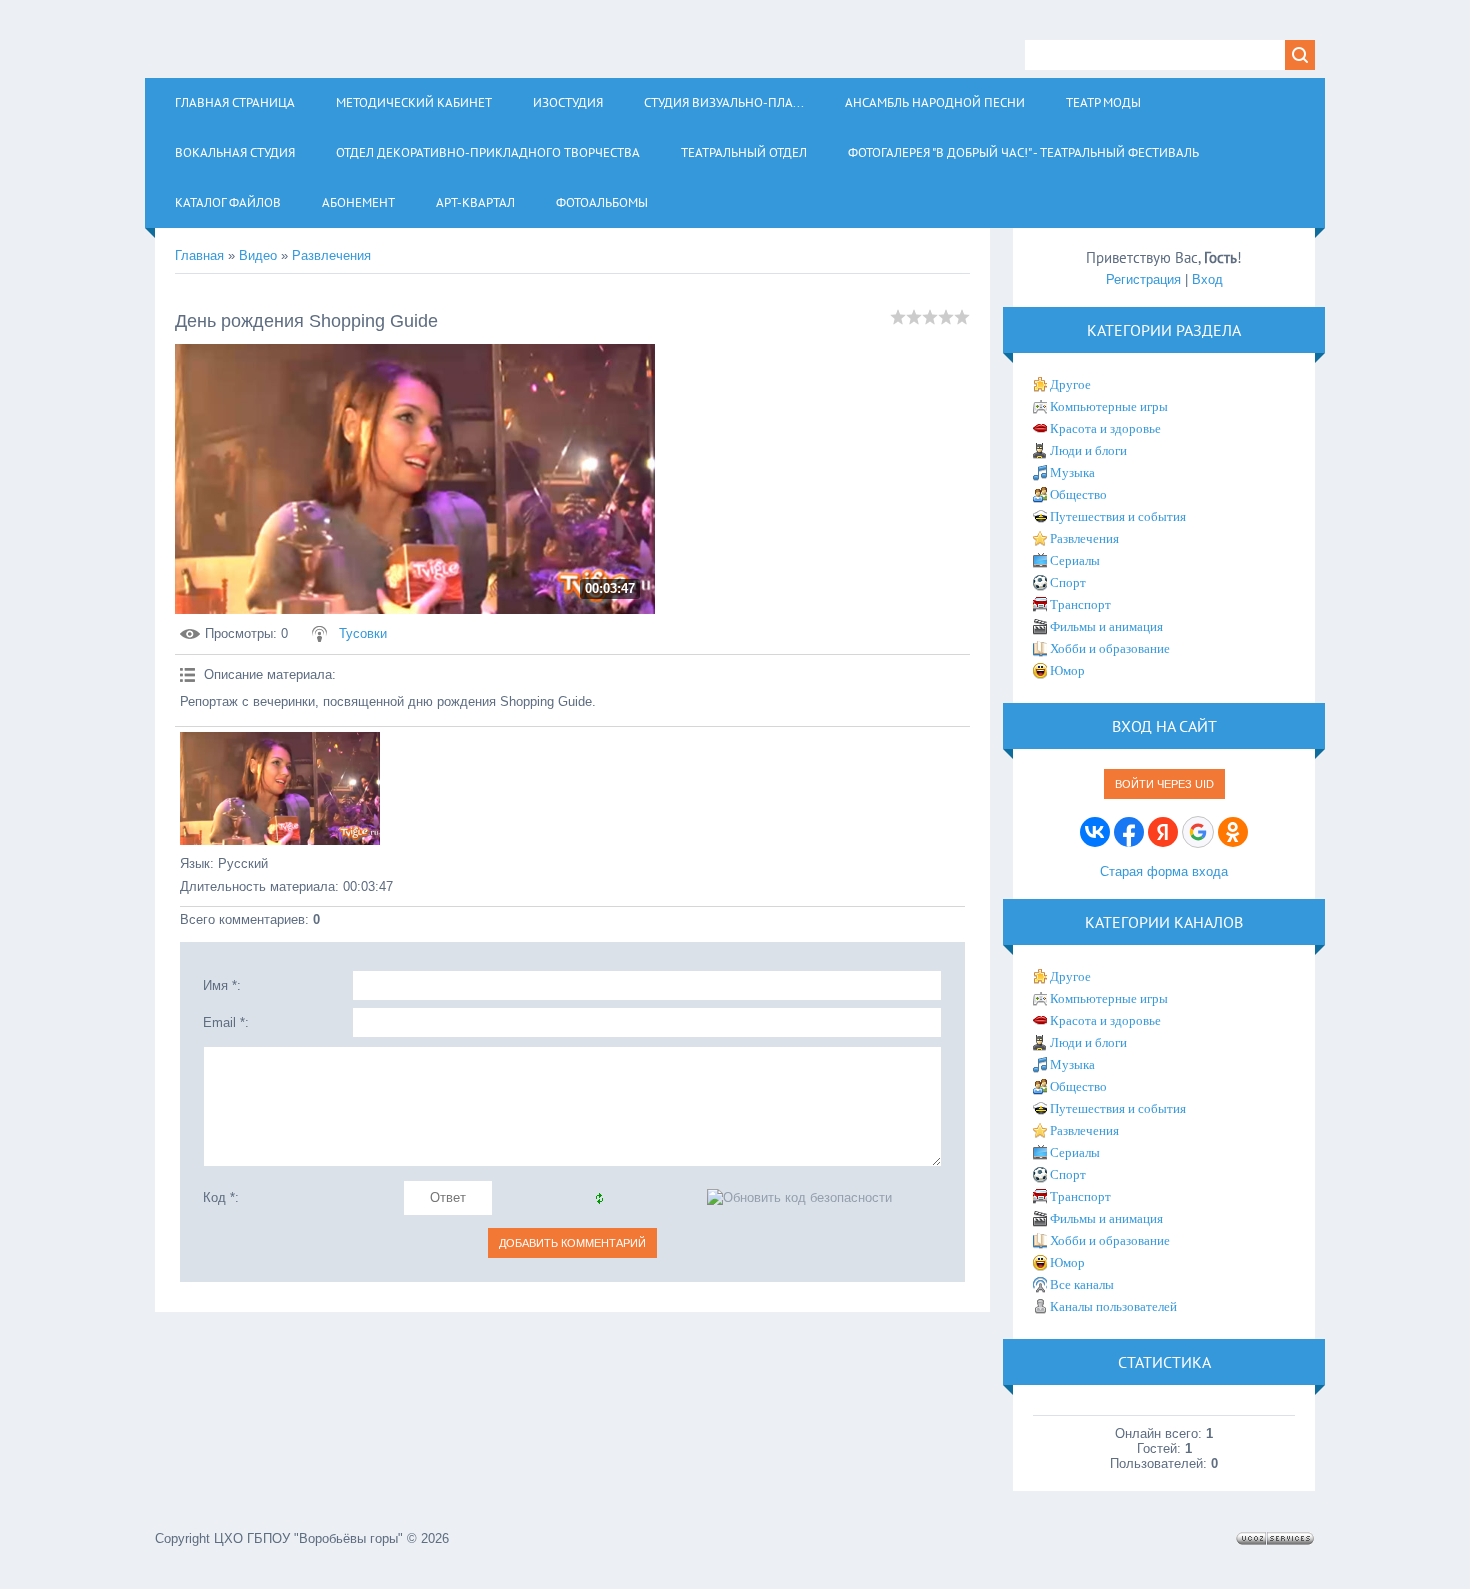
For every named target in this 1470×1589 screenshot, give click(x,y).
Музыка (1072, 472)
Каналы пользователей (1113, 1306)
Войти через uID (1164, 784)
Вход (1207, 279)
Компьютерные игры (1109, 406)
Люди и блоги (1088, 450)
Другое (1070, 384)
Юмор (1067, 670)
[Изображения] (280, 788)
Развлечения (331, 255)
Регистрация (1143, 279)
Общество (1078, 494)
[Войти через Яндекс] (1163, 832)
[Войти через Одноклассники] (1233, 832)
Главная (199, 255)
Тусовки (363, 633)
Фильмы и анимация (1106, 626)
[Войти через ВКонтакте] (1095, 832)
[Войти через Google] (1198, 832)
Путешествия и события (1118, 516)
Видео (258, 255)
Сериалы (1075, 560)
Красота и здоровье (1105, 428)
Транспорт (1080, 604)
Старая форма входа (1164, 871)
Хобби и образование (1110, 648)
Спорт (1068, 582)
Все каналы (1082, 1284)
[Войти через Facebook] (1129, 832)
